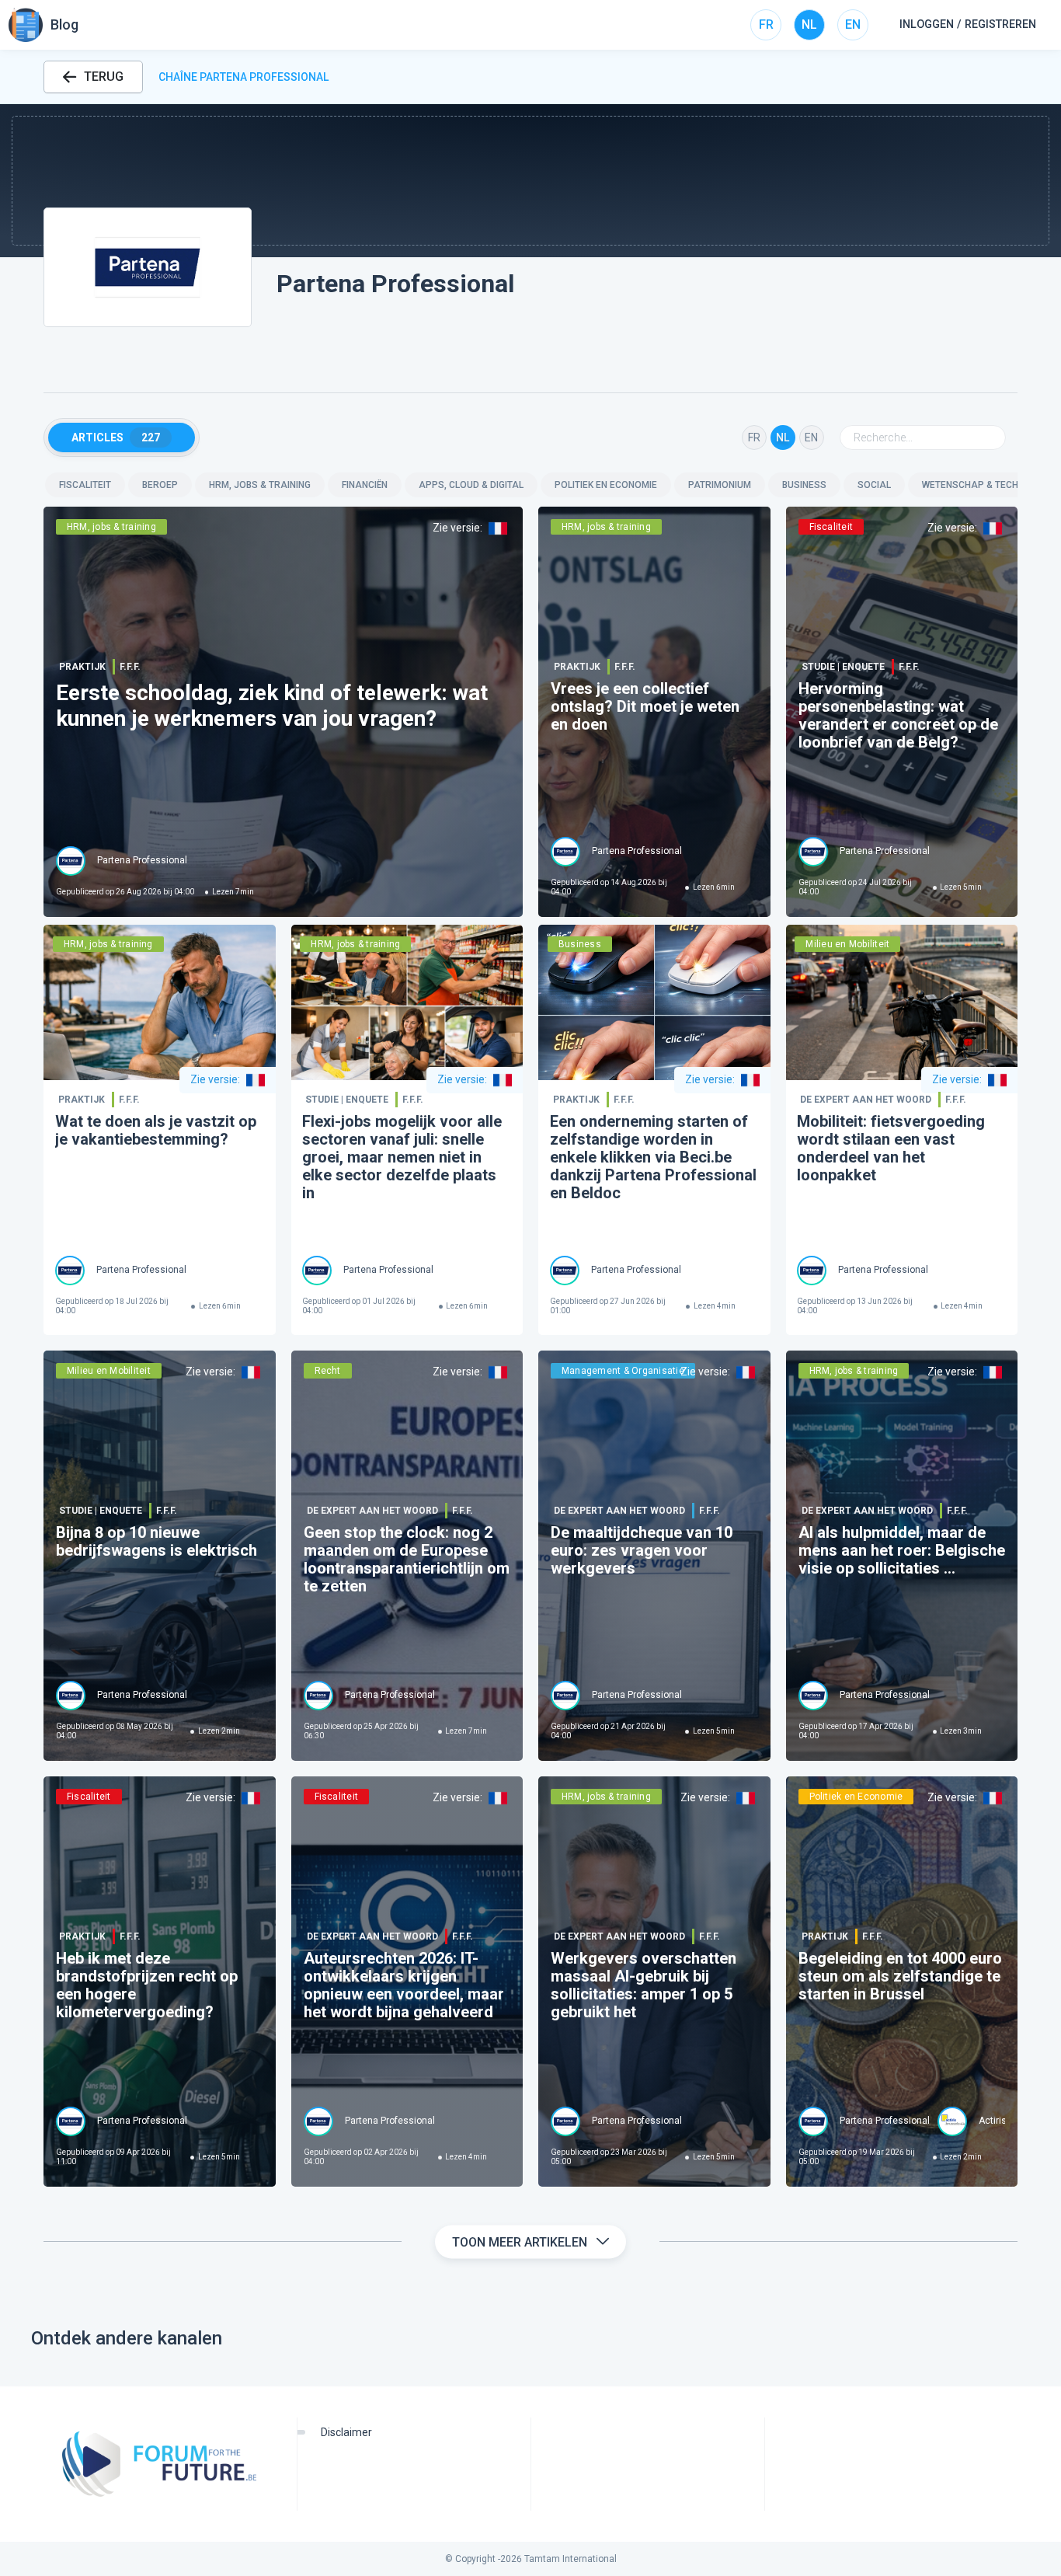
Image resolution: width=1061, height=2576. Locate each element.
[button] (530, 181)
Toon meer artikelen (520, 2242)
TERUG (104, 77)
